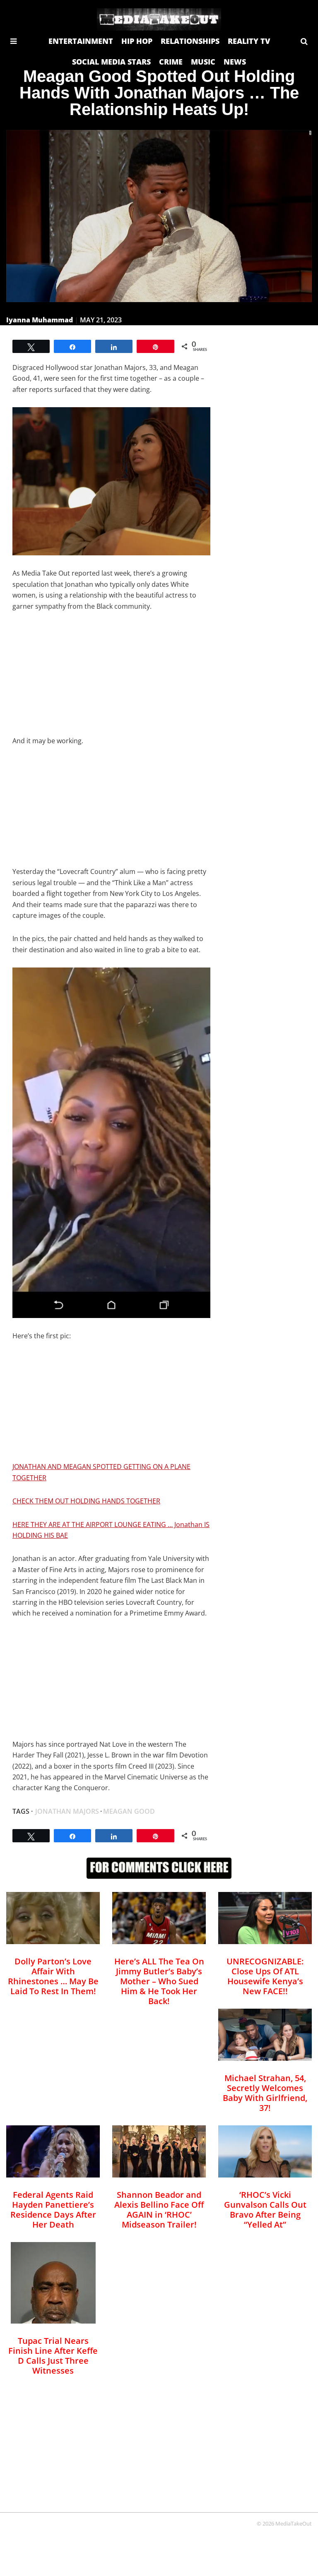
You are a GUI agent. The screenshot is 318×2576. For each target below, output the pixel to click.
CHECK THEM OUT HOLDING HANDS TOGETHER (86, 1501)
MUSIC (203, 62)
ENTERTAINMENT (81, 41)
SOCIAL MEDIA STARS (111, 62)
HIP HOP (137, 41)
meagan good (129, 1811)
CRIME (171, 62)
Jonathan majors (67, 1811)
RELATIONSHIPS (190, 41)
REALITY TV (249, 41)
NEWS (235, 62)
